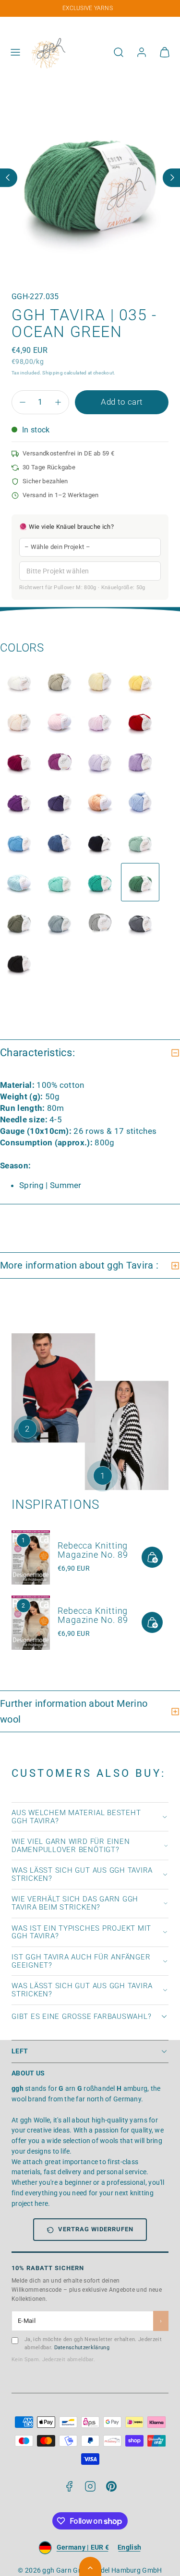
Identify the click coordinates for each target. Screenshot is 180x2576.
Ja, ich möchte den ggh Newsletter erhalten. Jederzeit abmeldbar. (93, 2343)
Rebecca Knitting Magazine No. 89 (93, 1550)
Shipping (53, 373)
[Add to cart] (152, 1557)
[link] (142, 52)
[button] (15, 52)
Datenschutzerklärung (82, 2348)
